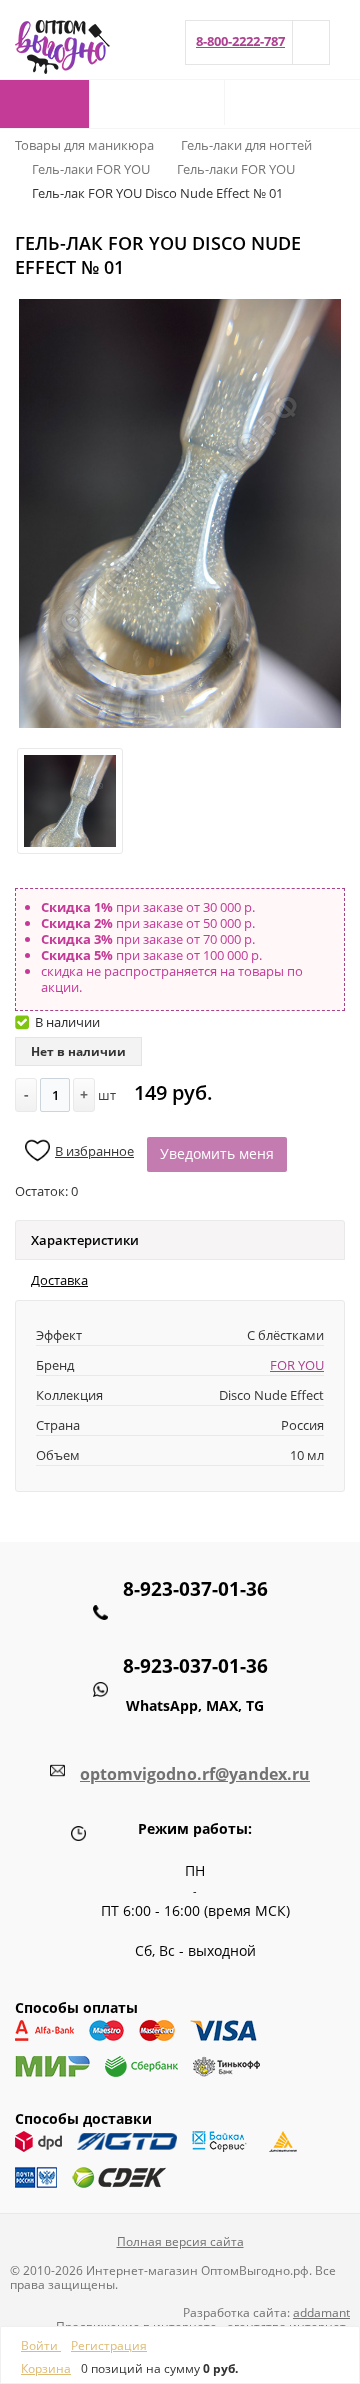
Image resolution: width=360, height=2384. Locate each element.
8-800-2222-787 (240, 41)
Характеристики (85, 1240)
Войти (41, 2345)
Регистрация (109, 2345)
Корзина (46, 2368)
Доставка (59, 1280)
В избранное (94, 1151)
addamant (321, 2312)
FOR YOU (297, 1365)
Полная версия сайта (180, 2241)
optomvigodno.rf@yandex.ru (195, 1774)
